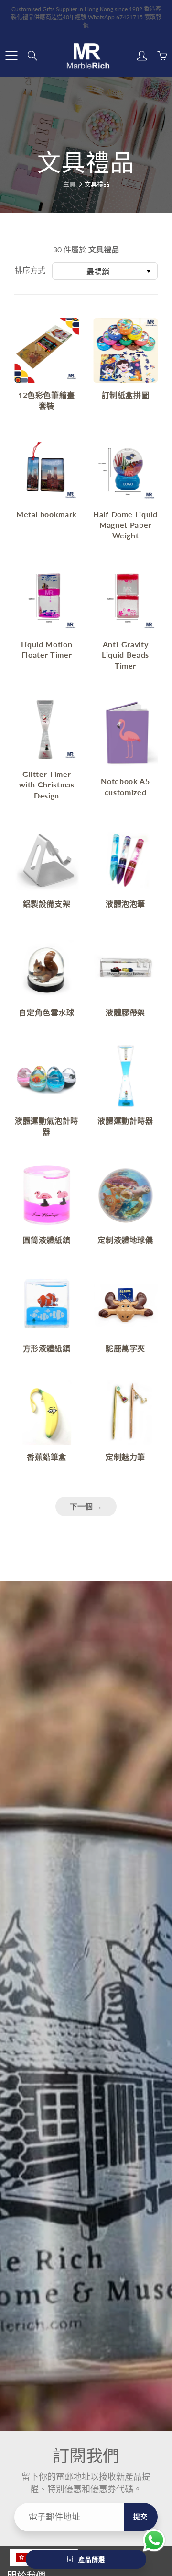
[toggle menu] (11, 56)
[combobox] (105, 271)
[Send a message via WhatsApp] (154, 2540)
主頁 (69, 184)
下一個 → (86, 1506)
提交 (141, 2516)
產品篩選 (92, 2559)
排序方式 (30, 270)
